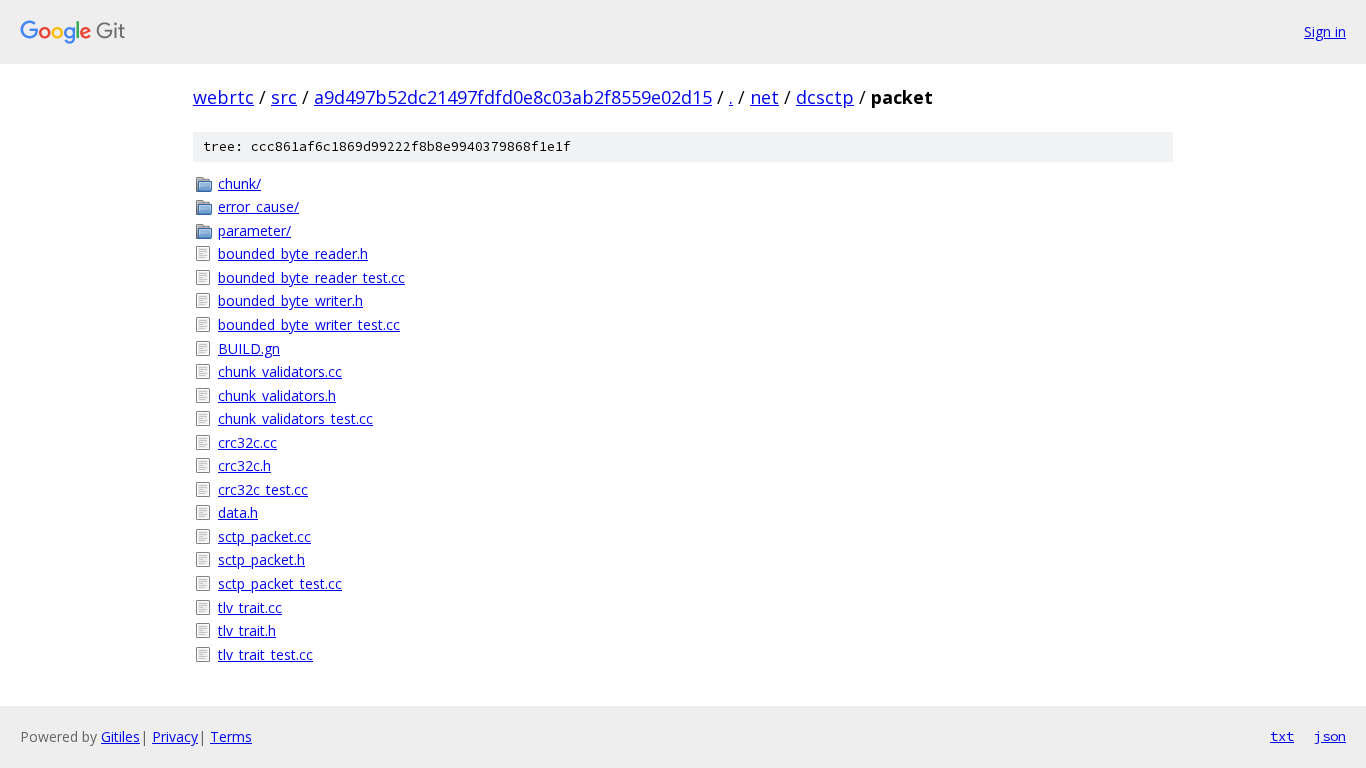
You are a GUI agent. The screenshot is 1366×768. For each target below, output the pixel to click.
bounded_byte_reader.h (293, 253)
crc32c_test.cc (263, 489)
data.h (238, 512)
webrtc (223, 97)
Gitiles (120, 736)
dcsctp (825, 97)
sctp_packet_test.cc (280, 583)
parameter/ (254, 230)
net (764, 97)
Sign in (1325, 31)
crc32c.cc (247, 442)
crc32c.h (244, 465)
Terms (231, 736)
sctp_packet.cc (264, 536)
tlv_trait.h (247, 630)
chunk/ (239, 183)
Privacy (175, 736)
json (1330, 736)
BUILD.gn (249, 348)
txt (1282, 736)
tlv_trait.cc (250, 607)
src (284, 97)
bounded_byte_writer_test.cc (309, 324)
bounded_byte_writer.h (290, 300)
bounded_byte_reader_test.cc (311, 277)
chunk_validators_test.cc (295, 418)
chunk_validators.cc (280, 371)
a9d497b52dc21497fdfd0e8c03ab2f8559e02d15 (513, 97)
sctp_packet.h (261, 559)
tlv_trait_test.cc (265, 654)
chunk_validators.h (277, 395)
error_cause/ (258, 206)
